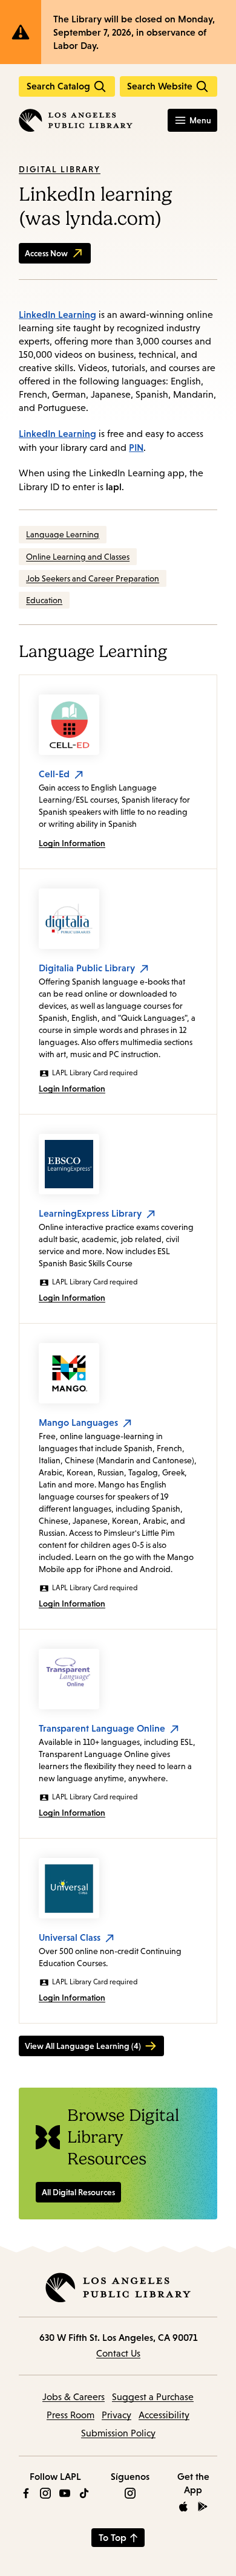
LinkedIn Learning (57, 314)
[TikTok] (84, 2493)
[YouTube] (65, 2493)
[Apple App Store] (183, 2506)
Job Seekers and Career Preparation (93, 578)
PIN (136, 447)
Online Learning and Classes (78, 557)
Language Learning (63, 534)
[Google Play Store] (203, 2506)
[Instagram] (45, 2493)
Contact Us (118, 2353)
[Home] (76, 120)
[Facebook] (26, 2493)
